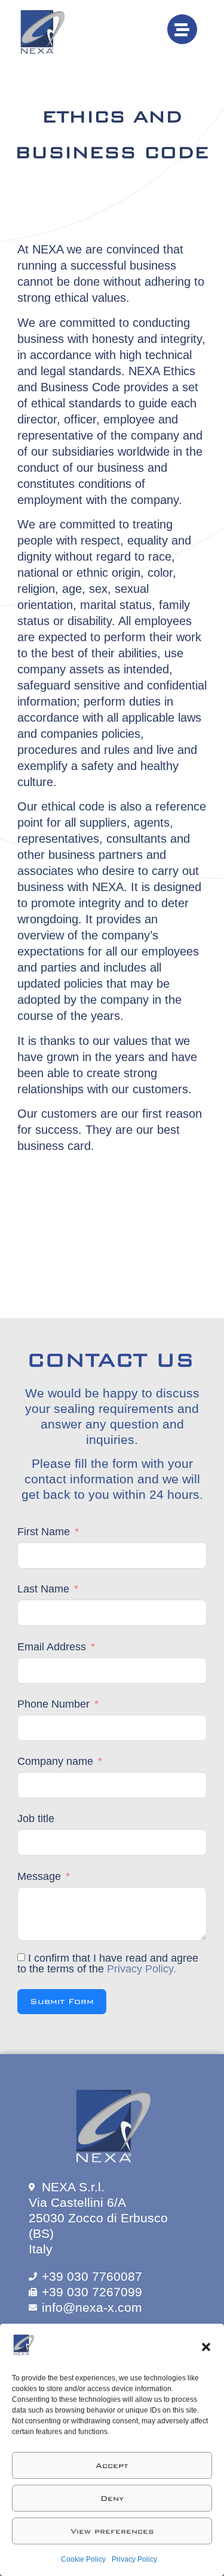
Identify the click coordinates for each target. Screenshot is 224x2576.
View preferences (112, 2531)
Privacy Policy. (142, 1969)
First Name (44, 1532)
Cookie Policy (83, 2559)
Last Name (43, 1589)
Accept (112, 2466)
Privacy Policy (134, 2559)
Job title (36, 1819)
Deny (112, 2498)
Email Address (52, 1647)
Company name (55, 1761)
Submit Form (62, 2001)
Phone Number (53, 1704)
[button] (206, 2347)
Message (39, 1876)
